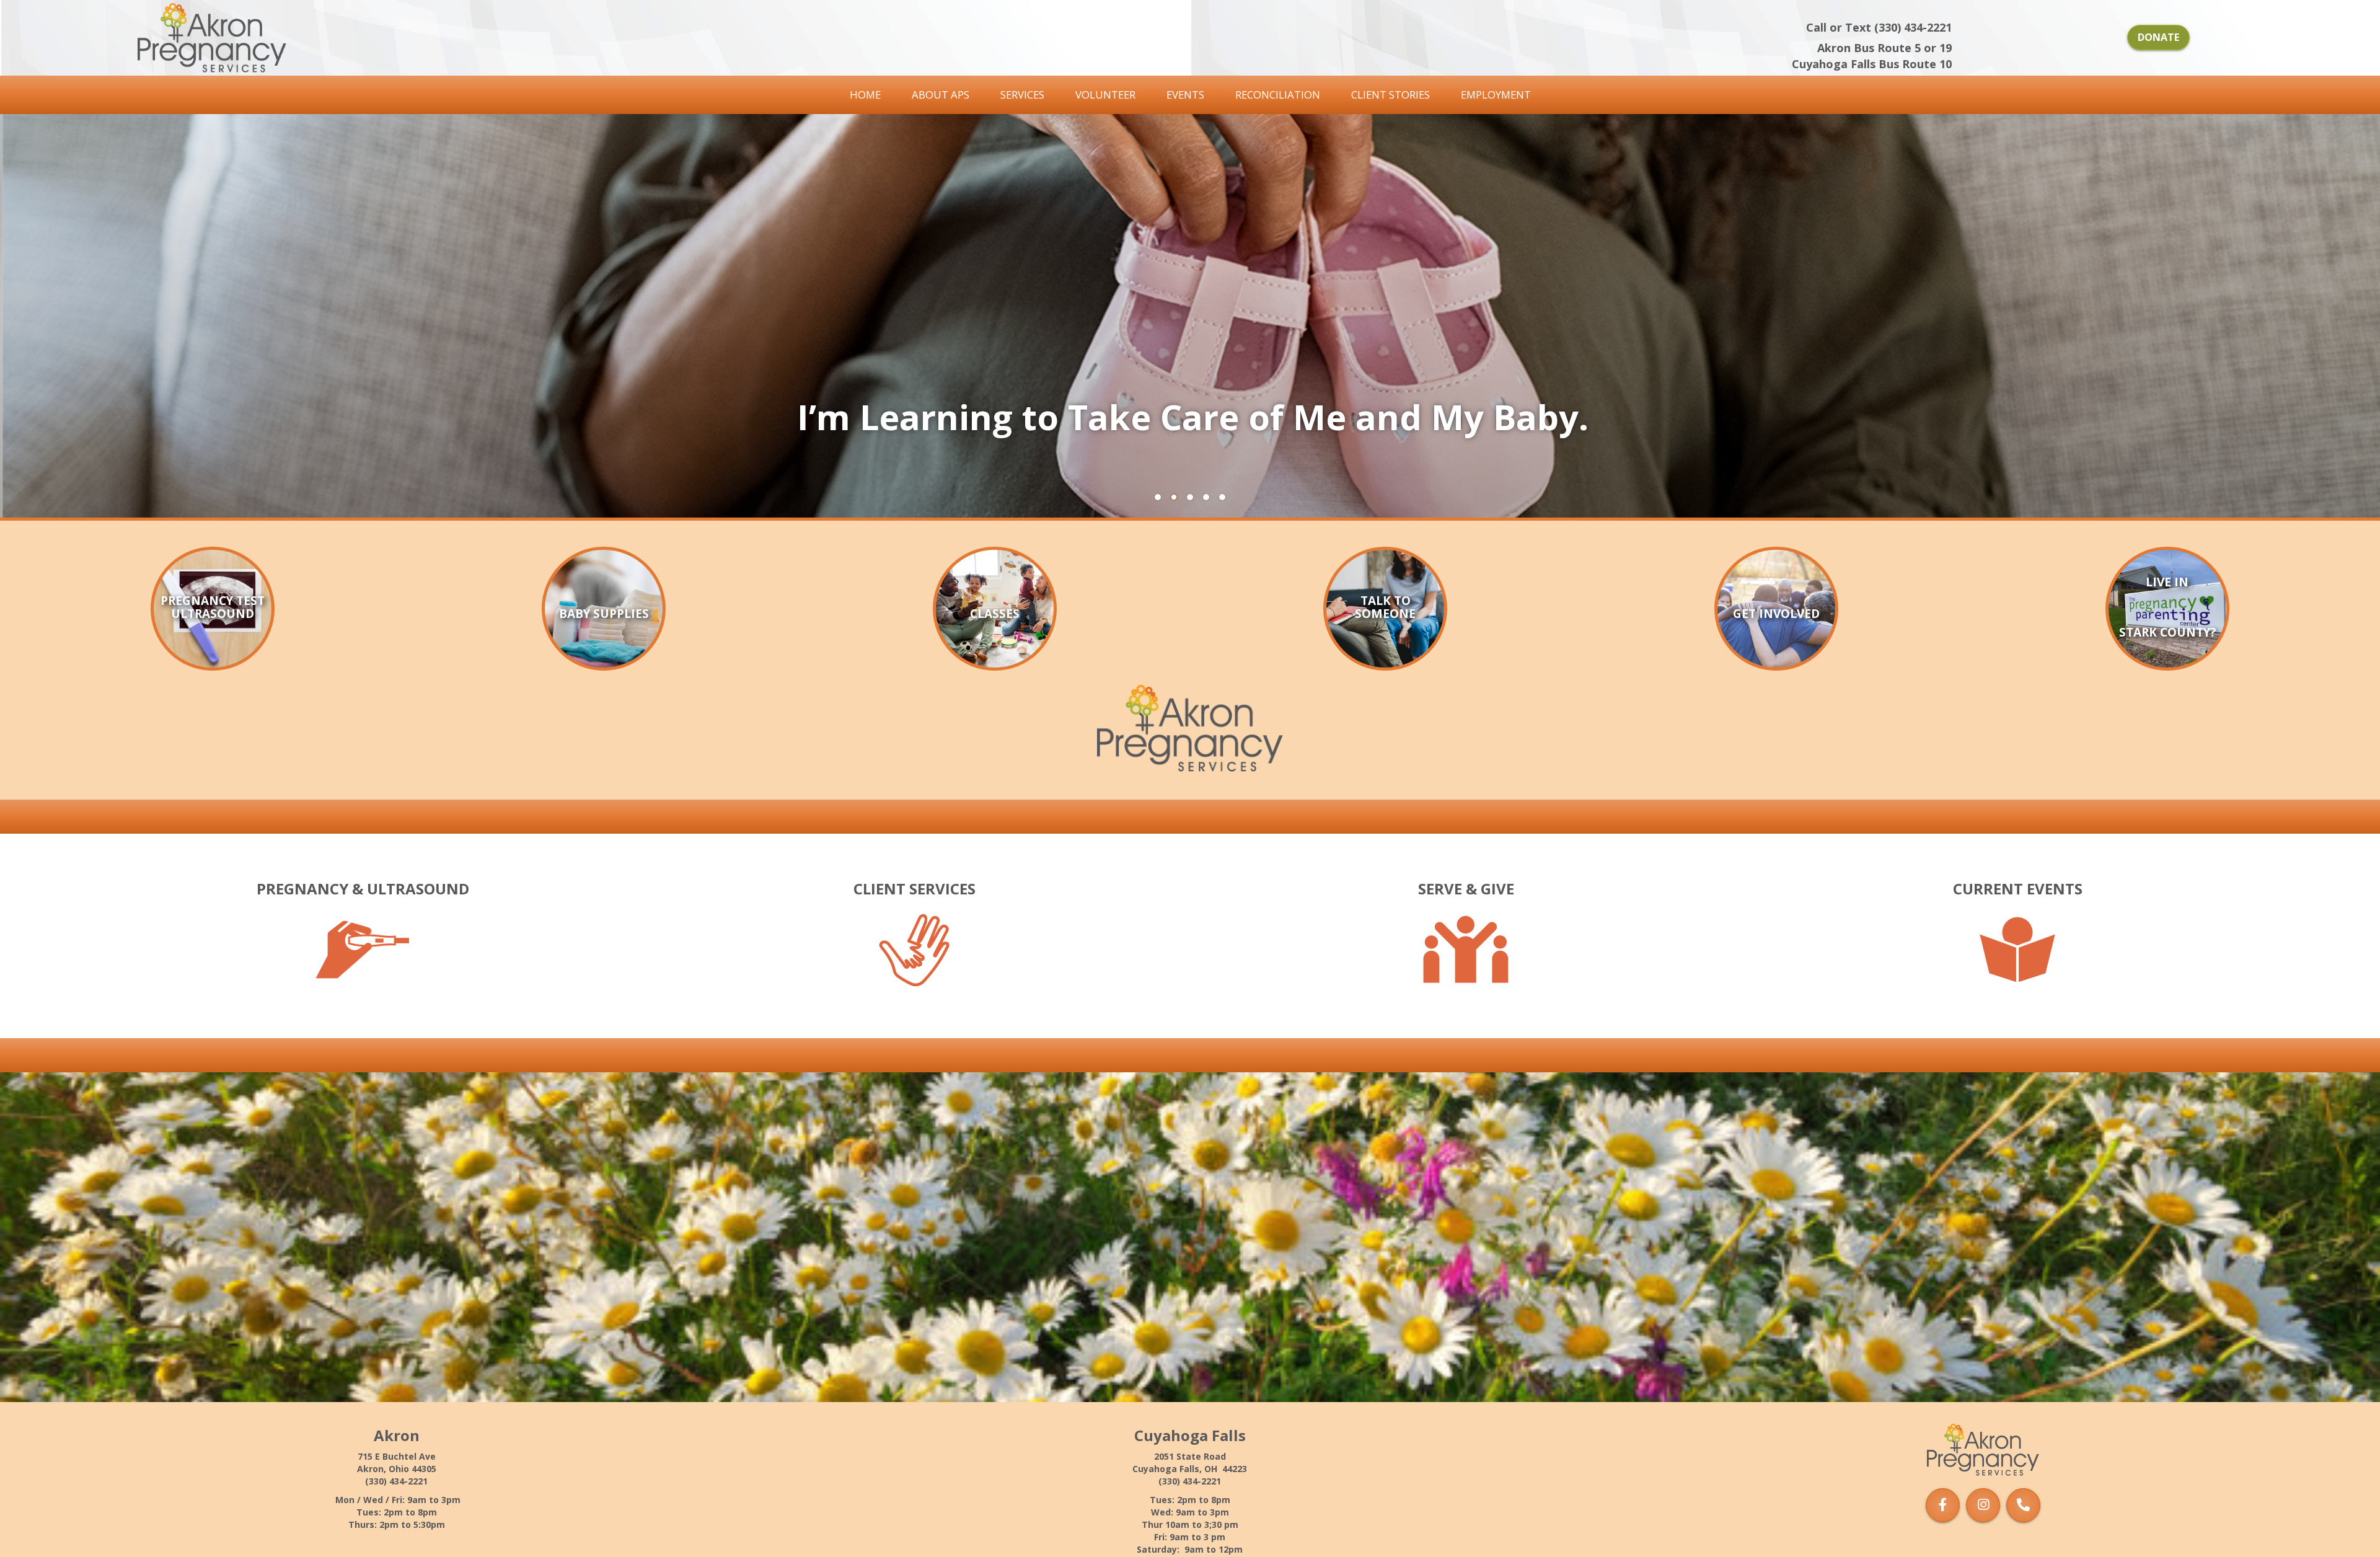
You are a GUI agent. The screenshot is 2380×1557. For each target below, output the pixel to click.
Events (1185, 95)
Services (1022, 95)
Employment (1496, 95)
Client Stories (1391, 95)
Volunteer (1105, 95)
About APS (941, 95)
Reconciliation (1278, 95)
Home (865, 95)
